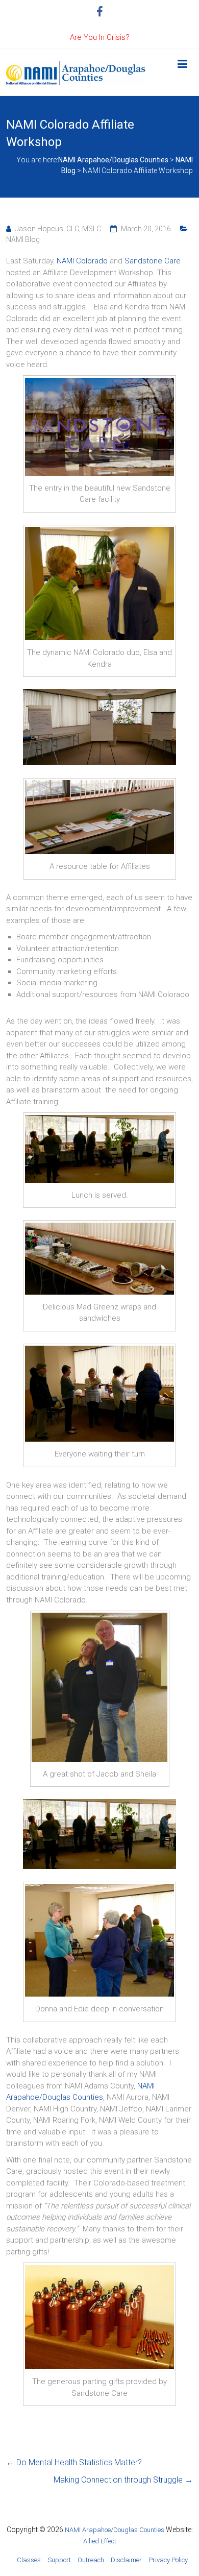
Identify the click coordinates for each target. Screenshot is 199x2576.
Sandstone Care (153, 261)
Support (59, 2560)
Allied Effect (100, 2541)
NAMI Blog (23, 239)
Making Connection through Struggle (123, 2480)
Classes (29, 2560)
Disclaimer (126, 2560)
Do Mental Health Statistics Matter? (74, 2462)
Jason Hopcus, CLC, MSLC (58, 229)
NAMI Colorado (82, 261)
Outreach (91, 2560)
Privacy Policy (168, 2560)
